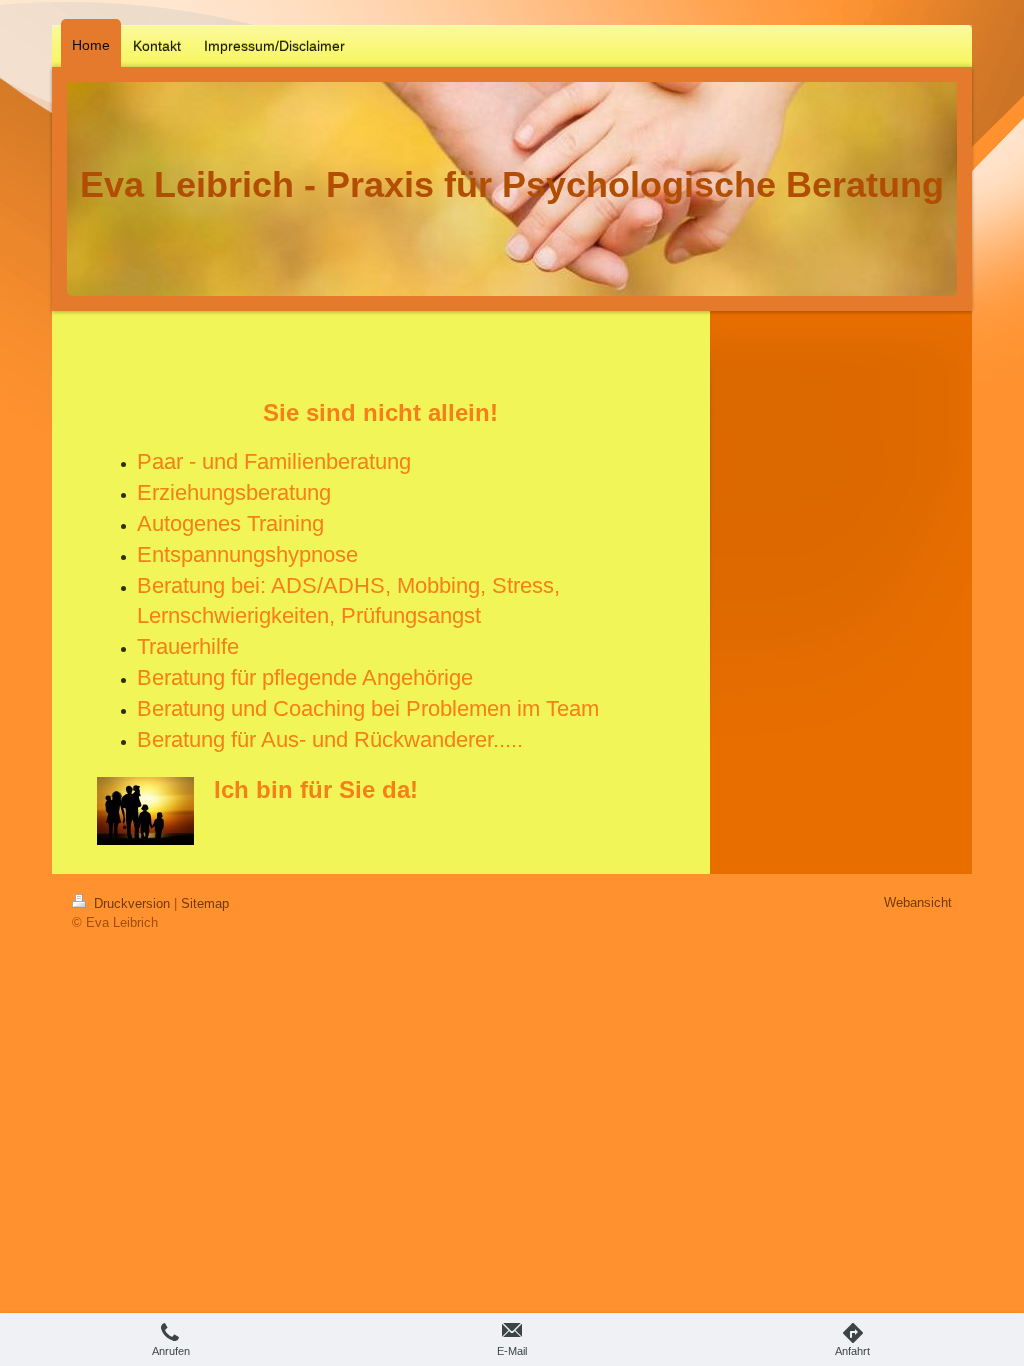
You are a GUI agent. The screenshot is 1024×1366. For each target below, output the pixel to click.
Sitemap (205, 903)
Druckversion (132, 903)
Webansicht (918, 902)
